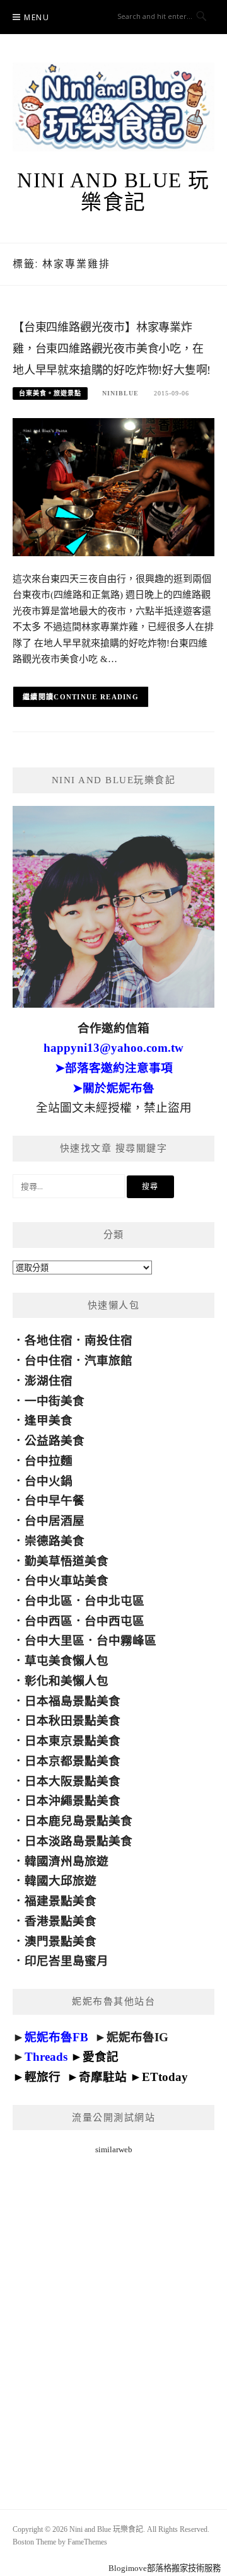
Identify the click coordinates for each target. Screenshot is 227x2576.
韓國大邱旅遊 (61, 1881)
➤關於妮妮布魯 (113, 1088)
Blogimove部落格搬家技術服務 (165, 2568)
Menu (37, 17)
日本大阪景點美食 (73, 1781)
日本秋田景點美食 (73, 1721)
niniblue (120, 393)
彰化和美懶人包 (67, 1681)
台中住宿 (49, 1361)
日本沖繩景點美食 (73, 1801)
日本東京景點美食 (73, 1741)
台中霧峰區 (126, 1641)
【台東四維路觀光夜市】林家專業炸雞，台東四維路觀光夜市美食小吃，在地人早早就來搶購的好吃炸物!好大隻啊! (112, 349)
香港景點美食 (61, 1921)
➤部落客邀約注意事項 (114, 1068)
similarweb (114, 2149)
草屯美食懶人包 (67, 1661)
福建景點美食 (61, 1901)
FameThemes (87, 2542)
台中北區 (49, 1601)
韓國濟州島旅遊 (67, 1861)
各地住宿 (49, 1340)
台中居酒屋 (55, 1521)
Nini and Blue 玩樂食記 (113, 191)
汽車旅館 (108, 1361)
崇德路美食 (55, 1541)
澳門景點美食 (61, 1941)
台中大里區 (55, 1641)
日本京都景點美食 (73, 1761)
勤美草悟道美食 (67, 1561)
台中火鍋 (49, 1481)
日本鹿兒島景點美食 (79, 1821)
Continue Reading (96, 697)
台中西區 (49, 1621)
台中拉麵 (49, 1461)
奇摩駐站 (103, 2077)
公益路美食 (55, 1441)
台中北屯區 (114, 1601)
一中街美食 (55, 1401)
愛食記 (101, 2057)
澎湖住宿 (49, 1381)
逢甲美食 (49, 1420)
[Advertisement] (113, 2316)
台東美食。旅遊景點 (50, 393)
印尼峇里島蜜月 (67, 1961)
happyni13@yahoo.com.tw (113, 1048)
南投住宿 (108, 1340)
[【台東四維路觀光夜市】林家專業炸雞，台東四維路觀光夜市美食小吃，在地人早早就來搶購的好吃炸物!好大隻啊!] (113, 486)
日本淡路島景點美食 (79, 1841)
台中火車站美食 (67, 1581)
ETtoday (165, 2077)
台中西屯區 (114, 1621)
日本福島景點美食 (73, 1701)
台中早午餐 (55, 1501)
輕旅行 (43, 2077)
